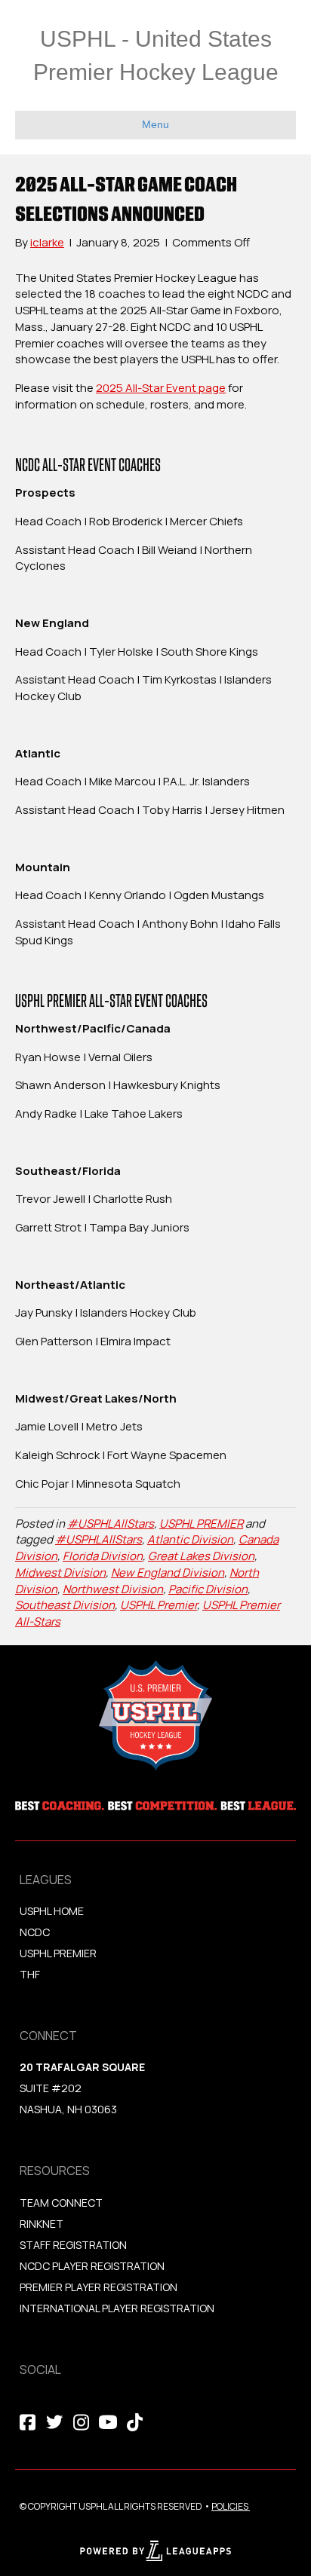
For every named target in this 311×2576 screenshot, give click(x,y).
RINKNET (42, 2224)
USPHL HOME (52, 1911)
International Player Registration (118, 2308)
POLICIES (230, 2506)
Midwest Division (60, 1573)
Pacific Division (208, 1589)
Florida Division (103, 1556)
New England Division (168, 1573)
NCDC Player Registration (92, 2266)
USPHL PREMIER (201, 1524)
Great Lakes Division (201, 1556)
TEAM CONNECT (61, 2203)
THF (30, 1974)
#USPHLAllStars (111, 1524)
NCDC (35, 1932)
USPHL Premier (159, 1605)
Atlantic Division (190, 1539)
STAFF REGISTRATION (73, 2245)
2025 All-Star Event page (161, 388)
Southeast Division (65, 1605)
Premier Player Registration (99, 2287)
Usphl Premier (58, 1953)
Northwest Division (113, 1589)
